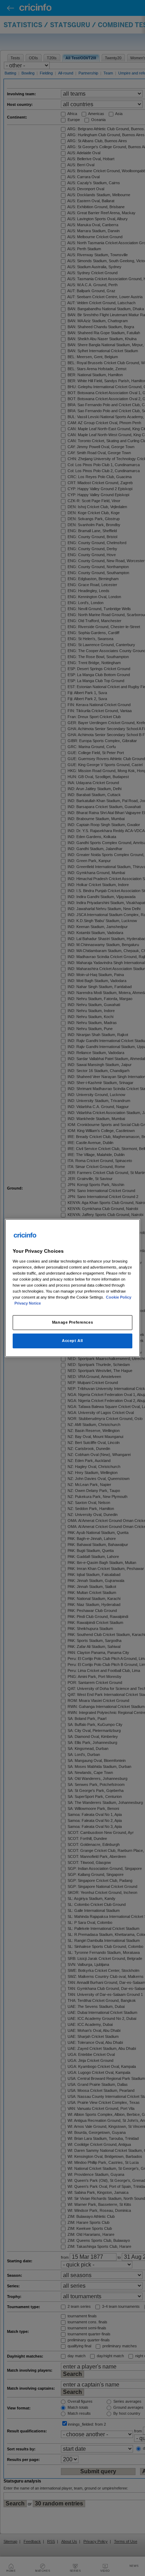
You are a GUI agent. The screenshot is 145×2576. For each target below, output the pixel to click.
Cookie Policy (119, 1297)
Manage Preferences (72, 1322)
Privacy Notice (28, 1303)
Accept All (72, 1341)
